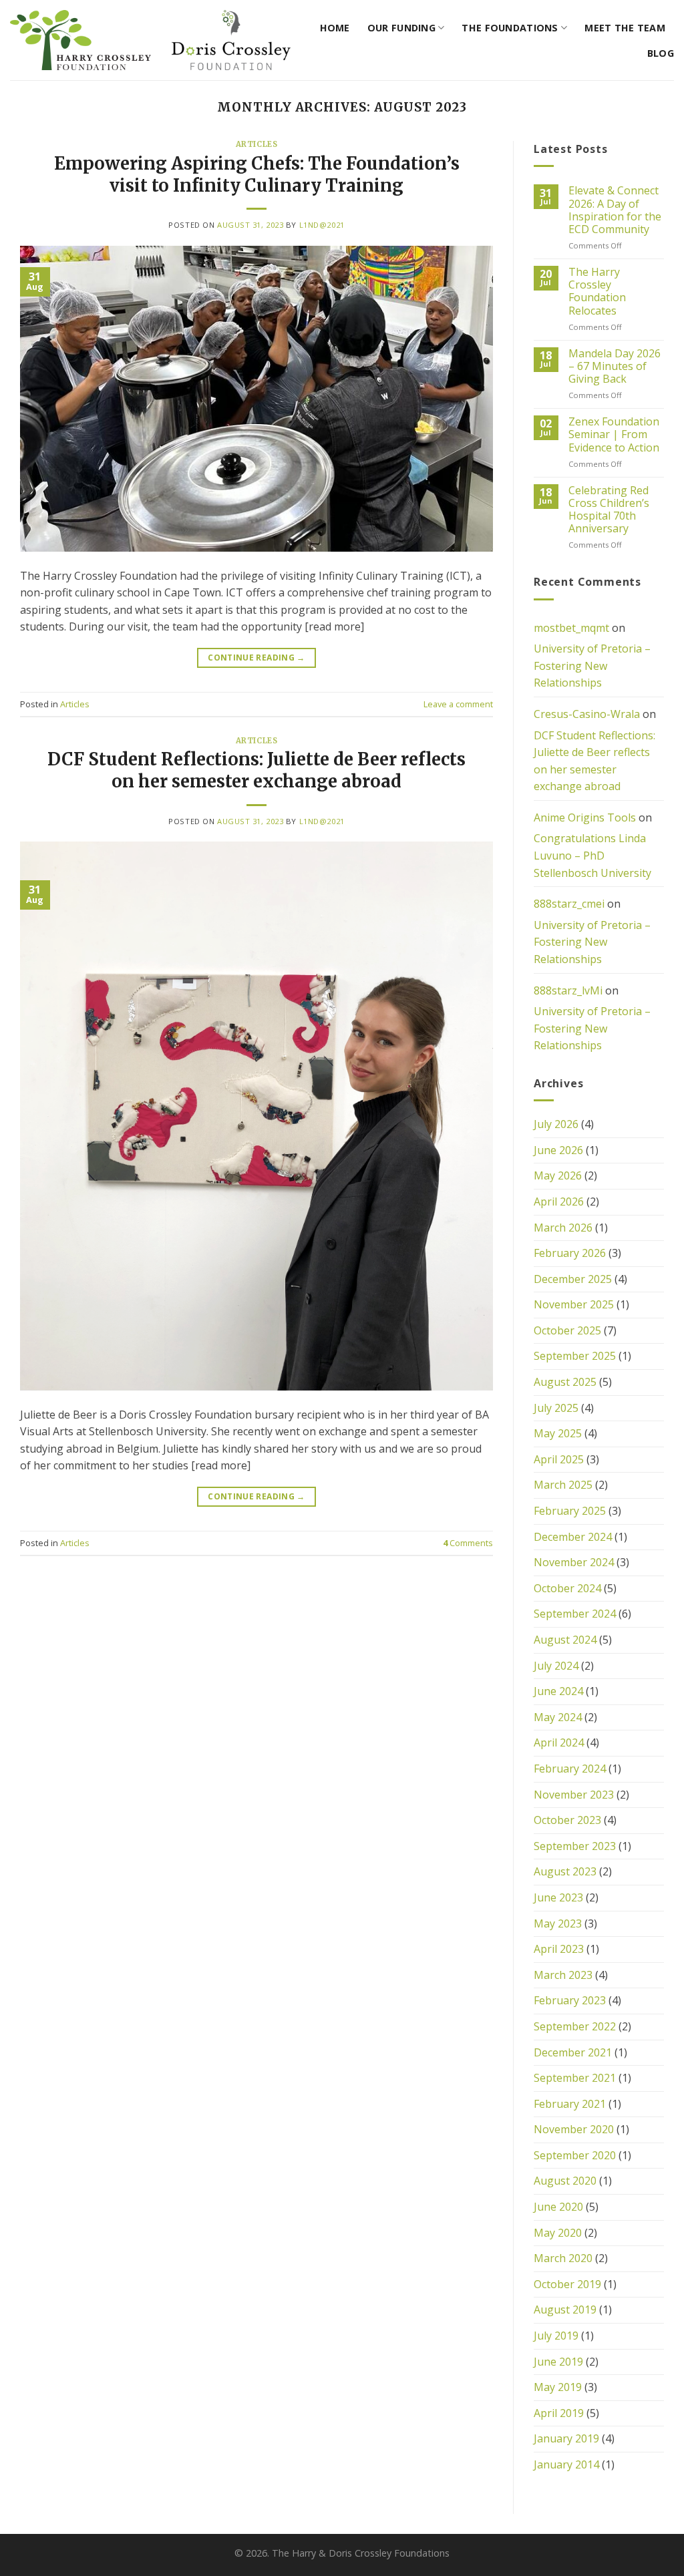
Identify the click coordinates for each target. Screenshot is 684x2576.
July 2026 (556, 1124)
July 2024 (556, 1666)
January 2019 (566, 2438)
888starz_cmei (569, 904)
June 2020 (558, 2207)
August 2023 (565, 1871)
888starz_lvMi (568, 990)
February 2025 (570, 1511)
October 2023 (567, 1820)
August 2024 (565, 1640)
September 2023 (575, 1846)
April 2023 (559, 1949)
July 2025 (556, 1408)
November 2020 (574, 2129)
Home (335, 28)
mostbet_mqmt (571, 628)
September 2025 (575, 1356)
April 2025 (559, 1459)
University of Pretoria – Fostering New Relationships (592, 666)
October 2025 (567, 1330)
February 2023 (570, 2000)
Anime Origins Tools (585, 817)
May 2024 (558, 1717)
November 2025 (574, 1304)
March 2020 (563, 2258)
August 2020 (565, 2181)
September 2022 (575, 2026)
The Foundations (510, 28)
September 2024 (575, 1614)
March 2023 (563, 1975)
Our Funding (401, 28)
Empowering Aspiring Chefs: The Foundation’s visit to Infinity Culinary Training (257, 175)
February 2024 (570, 1769)
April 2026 (559, 1202)
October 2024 (567, 1588)
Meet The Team (625, 28)
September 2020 (575, 2155)
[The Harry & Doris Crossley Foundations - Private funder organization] (150, 40)
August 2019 (565, 2310)
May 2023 (558, 1923)
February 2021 (570, 2104)
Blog (661, 53)
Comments (468, 1543)
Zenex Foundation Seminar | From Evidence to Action (614, 435)
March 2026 (563, 1228)
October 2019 (567, 2284)
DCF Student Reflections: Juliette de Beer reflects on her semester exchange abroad (256, 770)
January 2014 (566, 2464)
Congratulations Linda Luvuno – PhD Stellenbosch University (592, 855)
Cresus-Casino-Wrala (587, 714)
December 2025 (573, 1279)
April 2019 (559, 2413)
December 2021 (573, 2052)
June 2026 (558, 1150)
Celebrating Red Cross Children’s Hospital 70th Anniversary (609, 510)
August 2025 (565, 1382)
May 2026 (558, 1175)
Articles (256, 144)
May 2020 (558, 2233)
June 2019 (558, 2362)
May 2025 (558, 1433)
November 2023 (574, 1795)
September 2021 (575, 2078)
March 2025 (563, 1485)
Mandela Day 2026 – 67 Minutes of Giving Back (615, 367)
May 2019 (558, 2387)
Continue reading (256, 658)
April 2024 (559, 1742)
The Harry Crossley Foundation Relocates (597, 292)
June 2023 (558, 1897)
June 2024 (558, 1691)
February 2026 (570, 1253)
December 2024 (573, 1537)
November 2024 (574, 1562)
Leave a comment (458, 704)
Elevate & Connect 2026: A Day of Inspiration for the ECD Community (615, 210)
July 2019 (556, 2336)
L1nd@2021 (322, 225)
